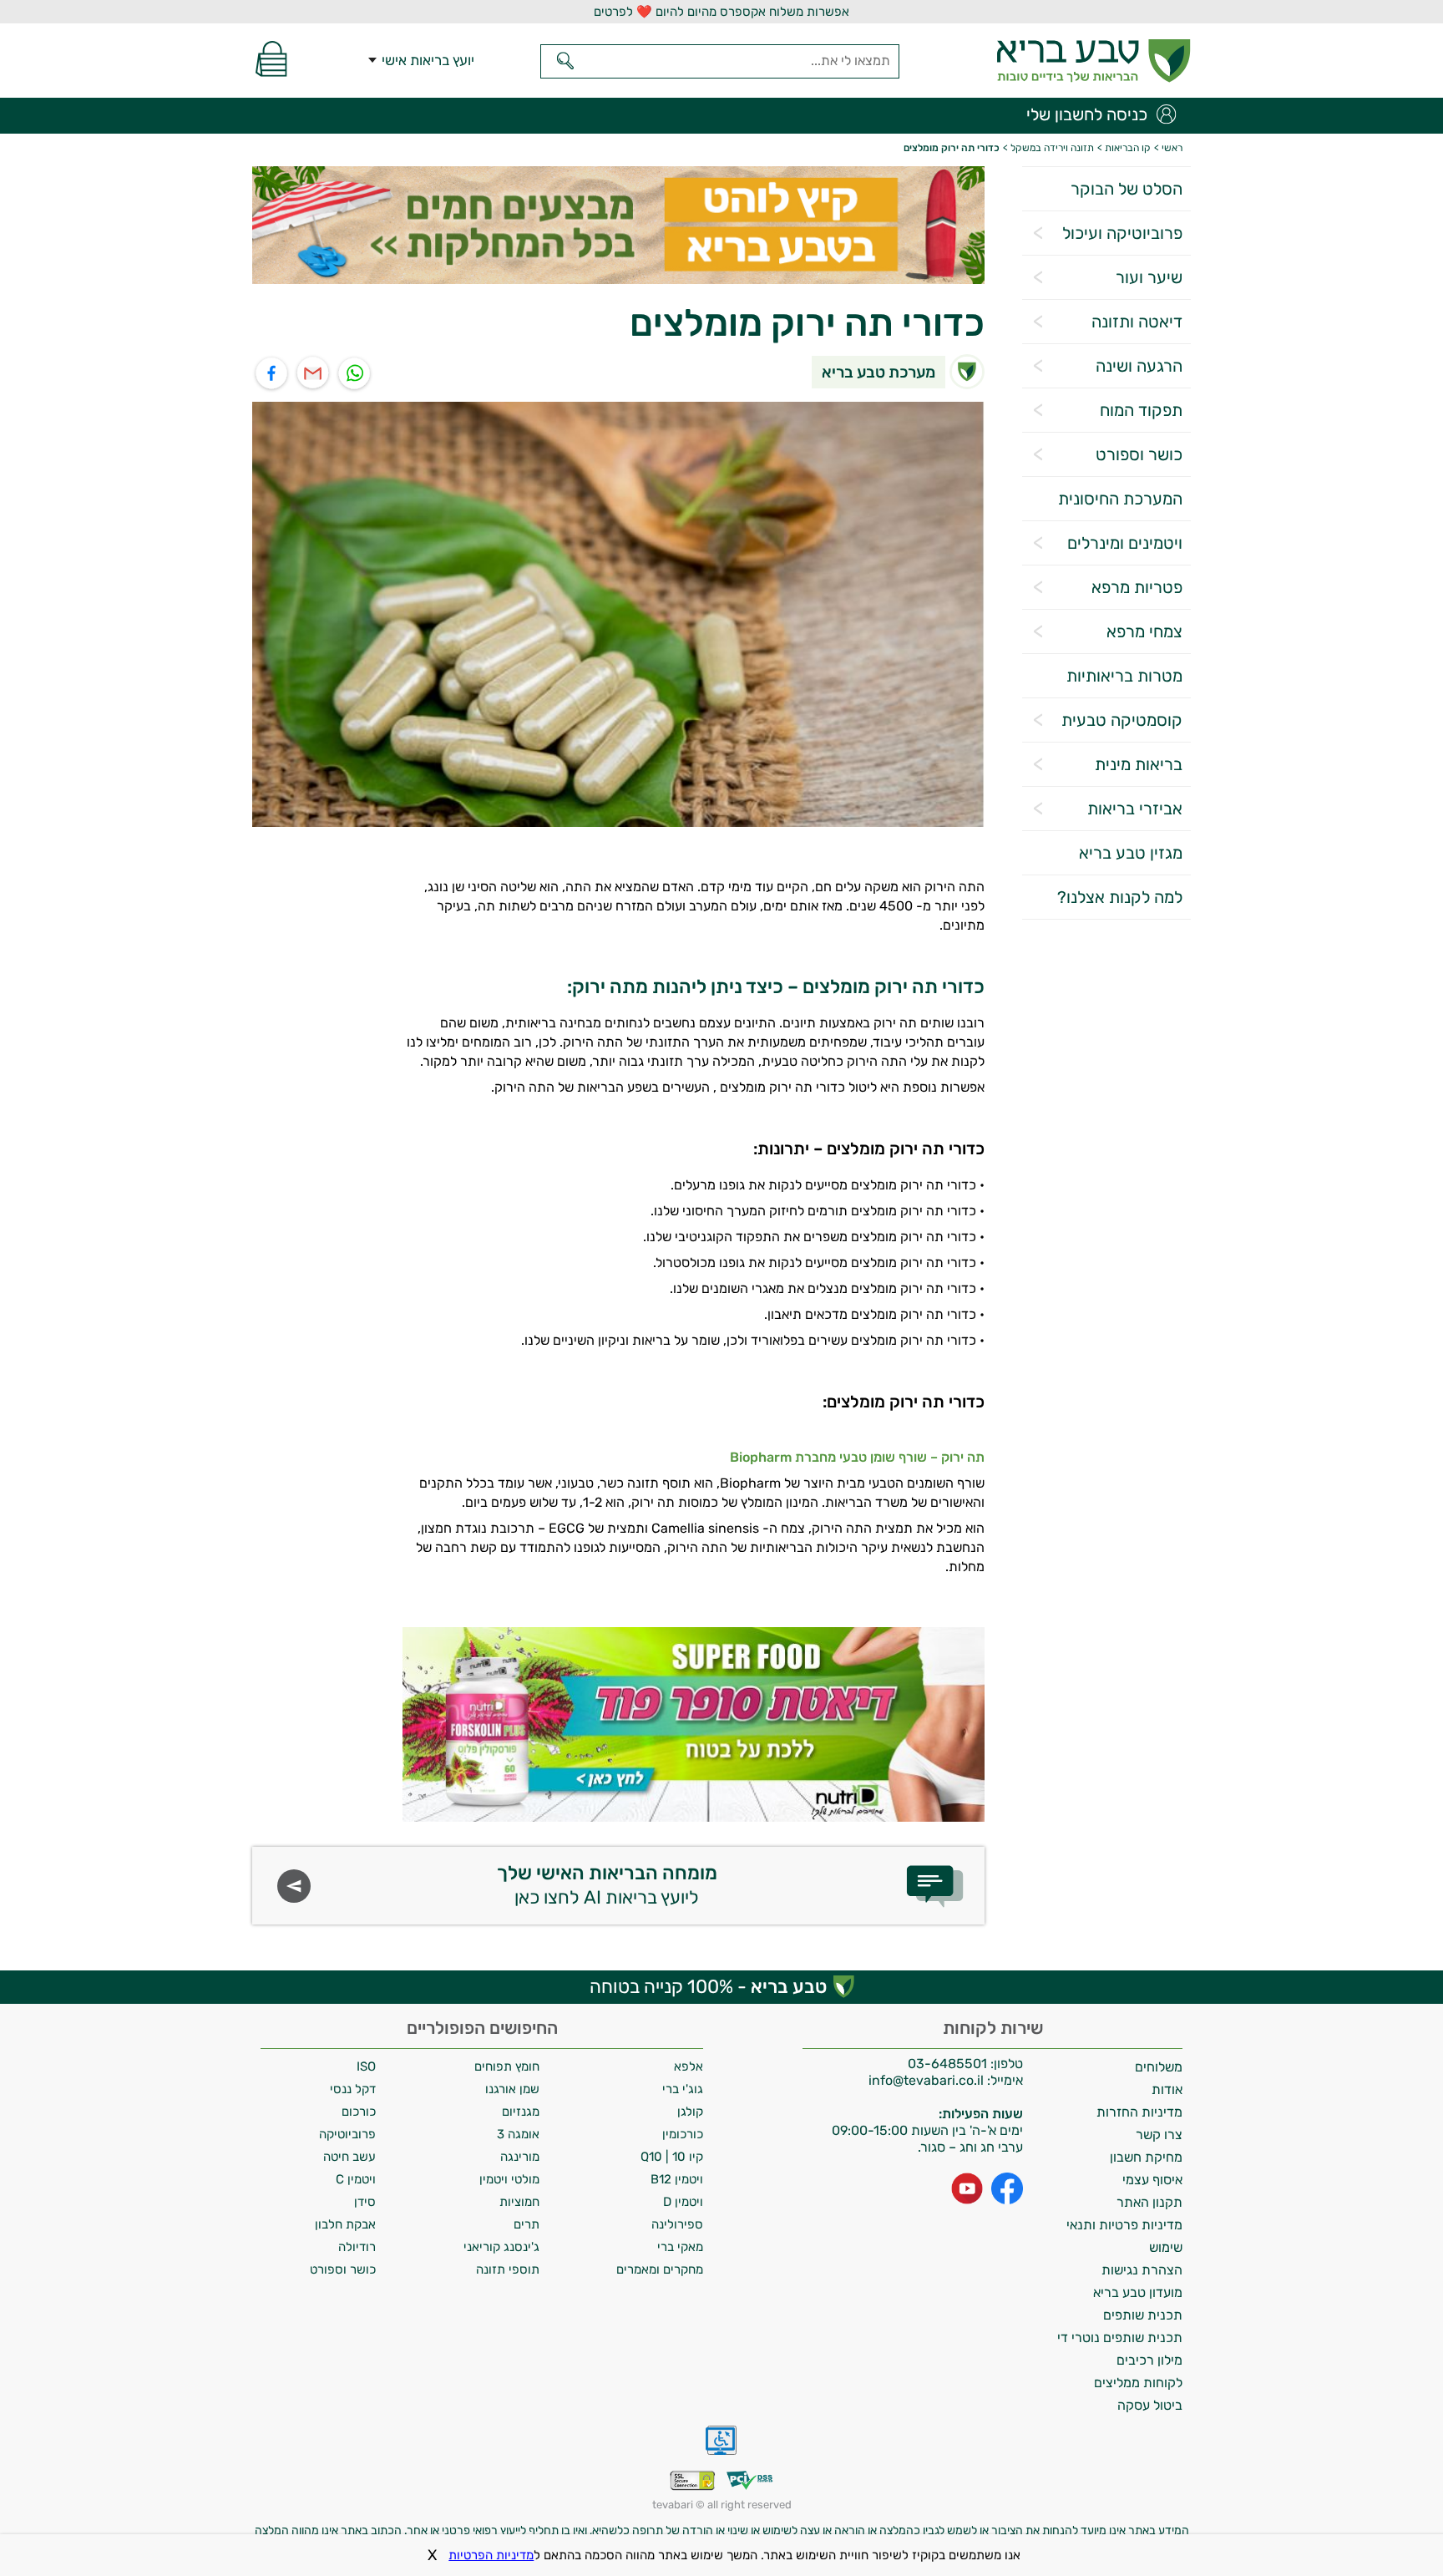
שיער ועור (1149, 277)
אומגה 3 (518, 2134)
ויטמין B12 (677, 2179)
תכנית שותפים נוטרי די (1120, 2338)
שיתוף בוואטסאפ (355, 374)
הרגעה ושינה (1139, 366)
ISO (366, 2066)
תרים (527, 2224)
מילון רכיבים (1149, 2360)
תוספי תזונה (508, 2269)
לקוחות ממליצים (1138, 2383)
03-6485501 (947, 2064)
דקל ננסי (353, 2089)
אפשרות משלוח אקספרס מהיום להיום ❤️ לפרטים (721, 12)
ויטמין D (683, 2202)
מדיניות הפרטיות (491, 2555)
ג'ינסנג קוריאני (501, 2247)
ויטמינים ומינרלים (1125, 543)
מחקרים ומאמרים (660, 2269)
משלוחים (1159, 2067)
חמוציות (519, 2202)
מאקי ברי (680, 2247)
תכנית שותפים (1143, 2315)
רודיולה (357, 2247)
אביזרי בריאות (1135, 809)
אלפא (689, 2066)
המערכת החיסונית (1120, 499)
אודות (1167, 2089)
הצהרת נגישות (1142, 2270)
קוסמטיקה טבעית (1122, 720)
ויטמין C (356, 2179)
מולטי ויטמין (509, 2179)
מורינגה (520, 2157)
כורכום (359, 2112)
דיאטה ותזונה (1137, 322)
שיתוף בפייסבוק (272, 374)
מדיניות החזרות (1139, 2112)
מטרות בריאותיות (1124, 676)
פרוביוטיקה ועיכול (1122, 233)
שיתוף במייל (314, 374)
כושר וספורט (1139, 454)
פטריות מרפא (1137, 587)
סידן (365, 2202)
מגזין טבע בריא (1131, 853)
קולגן (690, 2112)
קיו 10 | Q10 (672, 2157)
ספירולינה (677, 2224)
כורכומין (683, 2134)
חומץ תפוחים (507, 2066)
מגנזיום (521, 2112)
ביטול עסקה (1150, 2405)
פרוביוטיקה (347, 2134)
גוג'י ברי (683, 2089)
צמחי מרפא (1144, 631)
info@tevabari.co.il (928, 2080)
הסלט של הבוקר (1127, 189)
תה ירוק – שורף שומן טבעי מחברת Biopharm (857, 1457)
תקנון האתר (1149, 2202)
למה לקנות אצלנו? (1120, 897)
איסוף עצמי (1152, 2180)
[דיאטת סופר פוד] (694, 1724)
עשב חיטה (349, 2157)
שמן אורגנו (512, 2089)
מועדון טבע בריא (1138, 2292)
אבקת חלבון (345, 2224)
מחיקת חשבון (1146, 2157)
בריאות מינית (1139, 764)
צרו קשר (1159, 2135)
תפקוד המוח (1141, 410)
